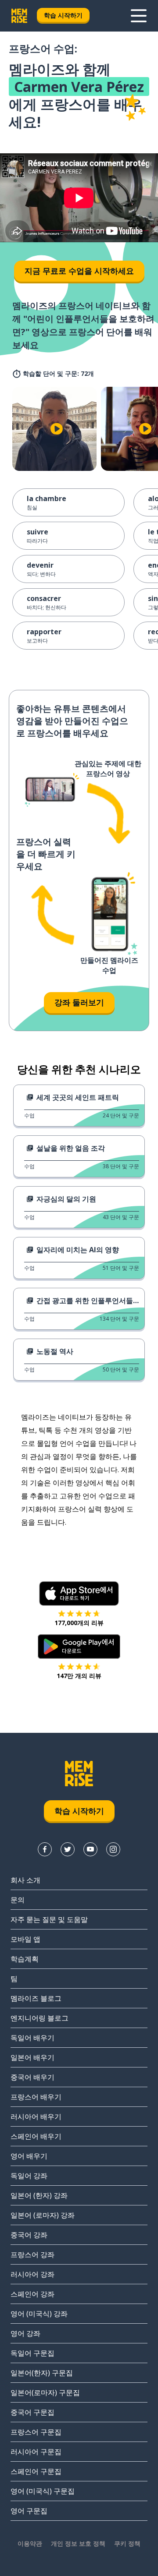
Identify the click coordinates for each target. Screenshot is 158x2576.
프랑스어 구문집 (36, 2432)
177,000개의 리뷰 (79, 1623)
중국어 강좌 (29, 2235)
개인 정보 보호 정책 (78, 2543)
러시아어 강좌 (32, 2274)
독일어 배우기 (32, 2038)
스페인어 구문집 (36, 2471)
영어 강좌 (25, 2333)
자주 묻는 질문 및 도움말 (49, 1919)
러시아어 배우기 (36, 2117)
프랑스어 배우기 (36, 2097)
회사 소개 (25, 1880)
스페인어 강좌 (32, 2294)
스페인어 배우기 (36, 2136)
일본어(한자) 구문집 (42, 2373)
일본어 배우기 (32, 2057)
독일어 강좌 (29, 2176)
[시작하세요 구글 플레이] (79, 1647)
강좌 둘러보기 (79, 1002)
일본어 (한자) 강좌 (39, 2195)
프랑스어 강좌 (32, 2254)
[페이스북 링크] (45, 1849)
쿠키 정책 (127, 2543)
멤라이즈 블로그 (36, 1998)
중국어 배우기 (32, 2077)
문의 (18, 1900)
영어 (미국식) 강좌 (39, 2314)
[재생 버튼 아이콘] (57, 429)
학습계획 (25, 1959)
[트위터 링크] (68, 1849)
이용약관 (30, 2543)
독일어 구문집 (32, 2353)
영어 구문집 (29, 2511)
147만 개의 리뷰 (79, 1676)
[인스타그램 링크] (113, 1849)
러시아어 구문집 (36, 2452)
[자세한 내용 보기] (139, 16)
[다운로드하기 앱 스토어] (79, 1594)
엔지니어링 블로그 (39, 2018)
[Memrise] (19, 16)
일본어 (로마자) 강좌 (43, 2215)
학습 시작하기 (63, 15)
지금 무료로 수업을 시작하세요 (79, 271)
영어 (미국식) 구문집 (43, 2491)
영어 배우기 (29, 2156)
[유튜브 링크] (90, 1849)
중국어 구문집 (32, 2412)
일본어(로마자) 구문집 (45, 2392)
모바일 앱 (25, 1939)
